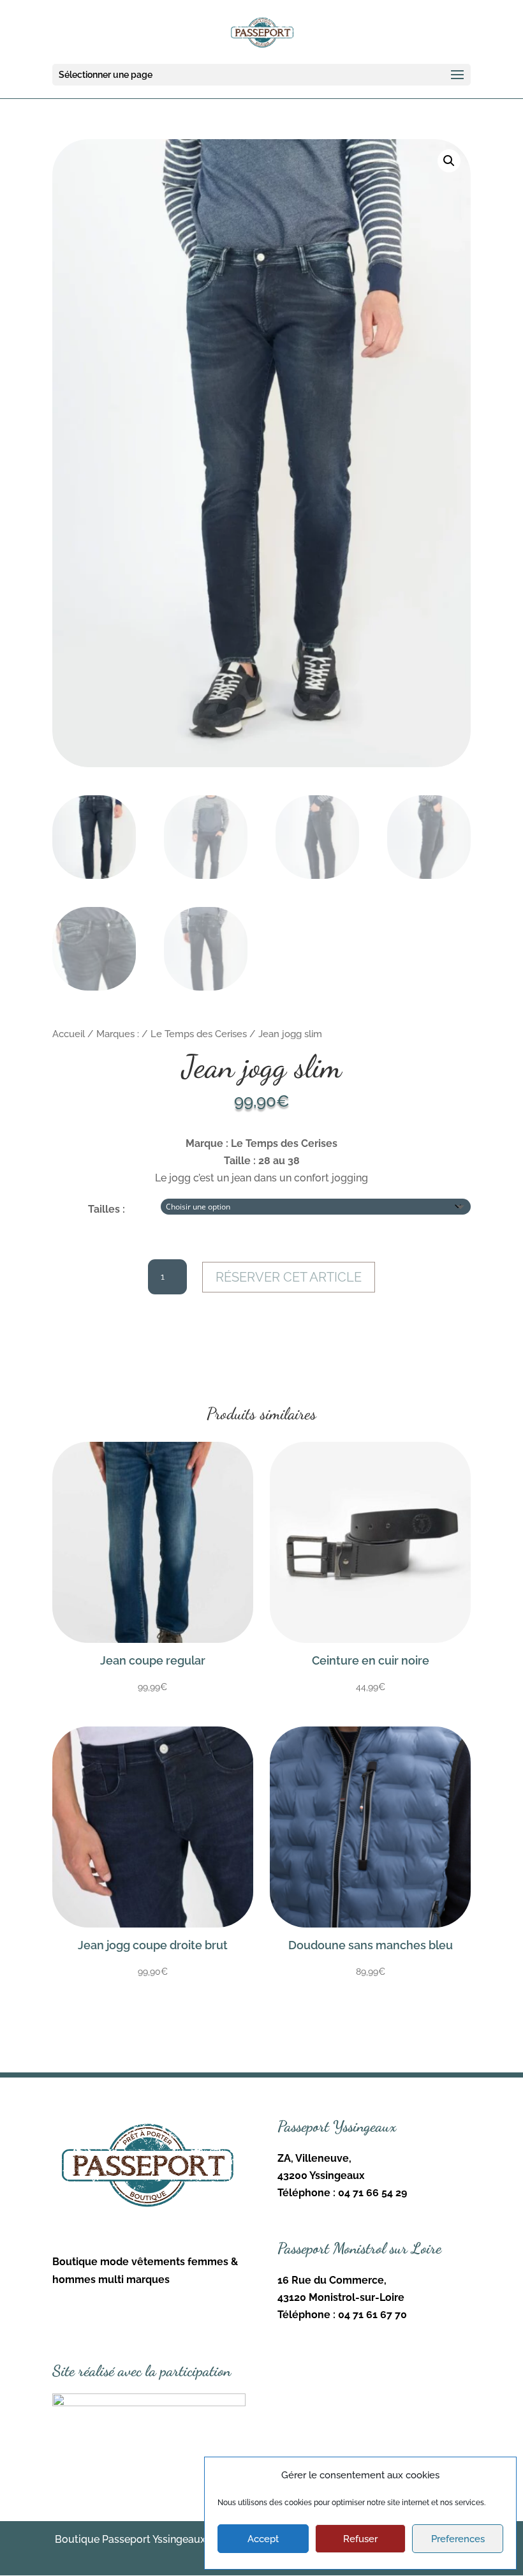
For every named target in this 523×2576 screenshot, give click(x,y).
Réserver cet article (289, 1277)
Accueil (69, 1034)
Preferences (458, 2539)
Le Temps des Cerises (199, 1034)
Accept (263, 2539)
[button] (449, 161)
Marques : (118, 1034)
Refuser (360, 2539)
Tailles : (107, 1209)
